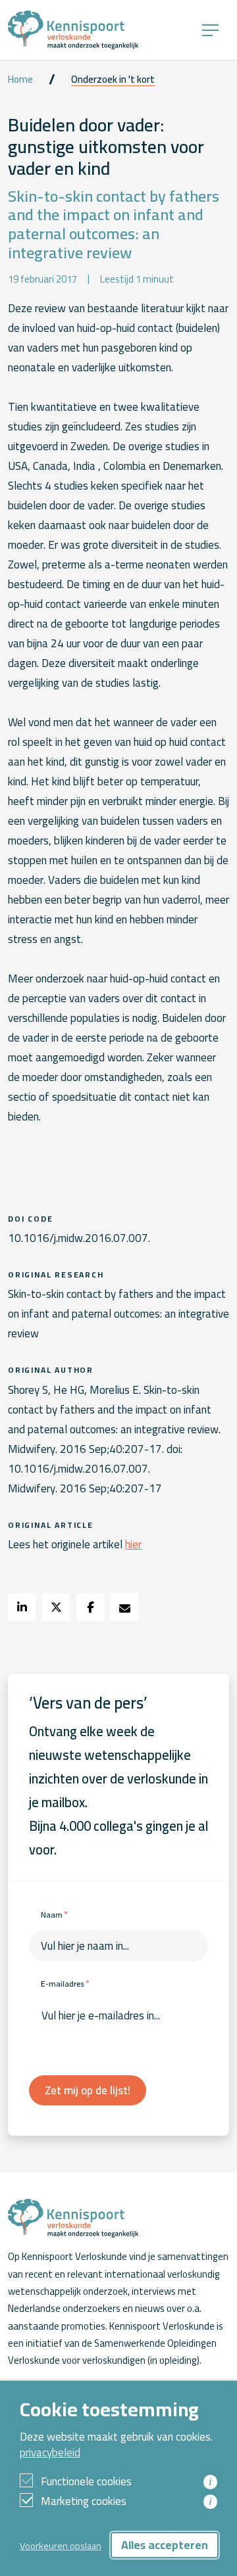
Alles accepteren (165, 2545)
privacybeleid (50, 2452)
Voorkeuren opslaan (61, 2545)
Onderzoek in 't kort (113, 80)
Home (20, 80)
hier (133, 1544)
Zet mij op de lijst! (88, 2090)
